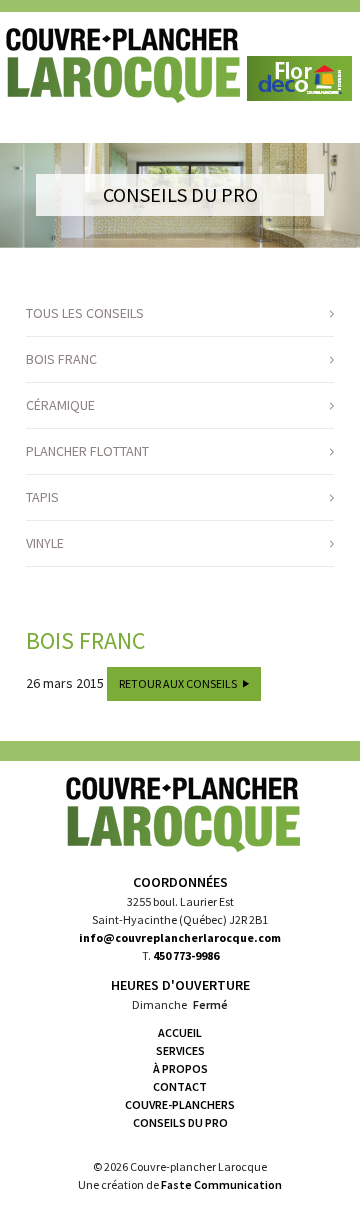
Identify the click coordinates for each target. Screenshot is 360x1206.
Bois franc (61, 359)
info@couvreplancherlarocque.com (180, 937)
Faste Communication (221, 1184)
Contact (180, 1086)
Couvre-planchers (180, 1104)
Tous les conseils (85, 313)
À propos (180, 1068)
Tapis (42, 497)
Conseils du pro (180, 1122)
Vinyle (45, 543)
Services (180, 1050)
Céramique (60, 405)
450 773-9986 (186, 955)
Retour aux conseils (178, 683)
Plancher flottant (87, 451)
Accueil (180, 1032)
